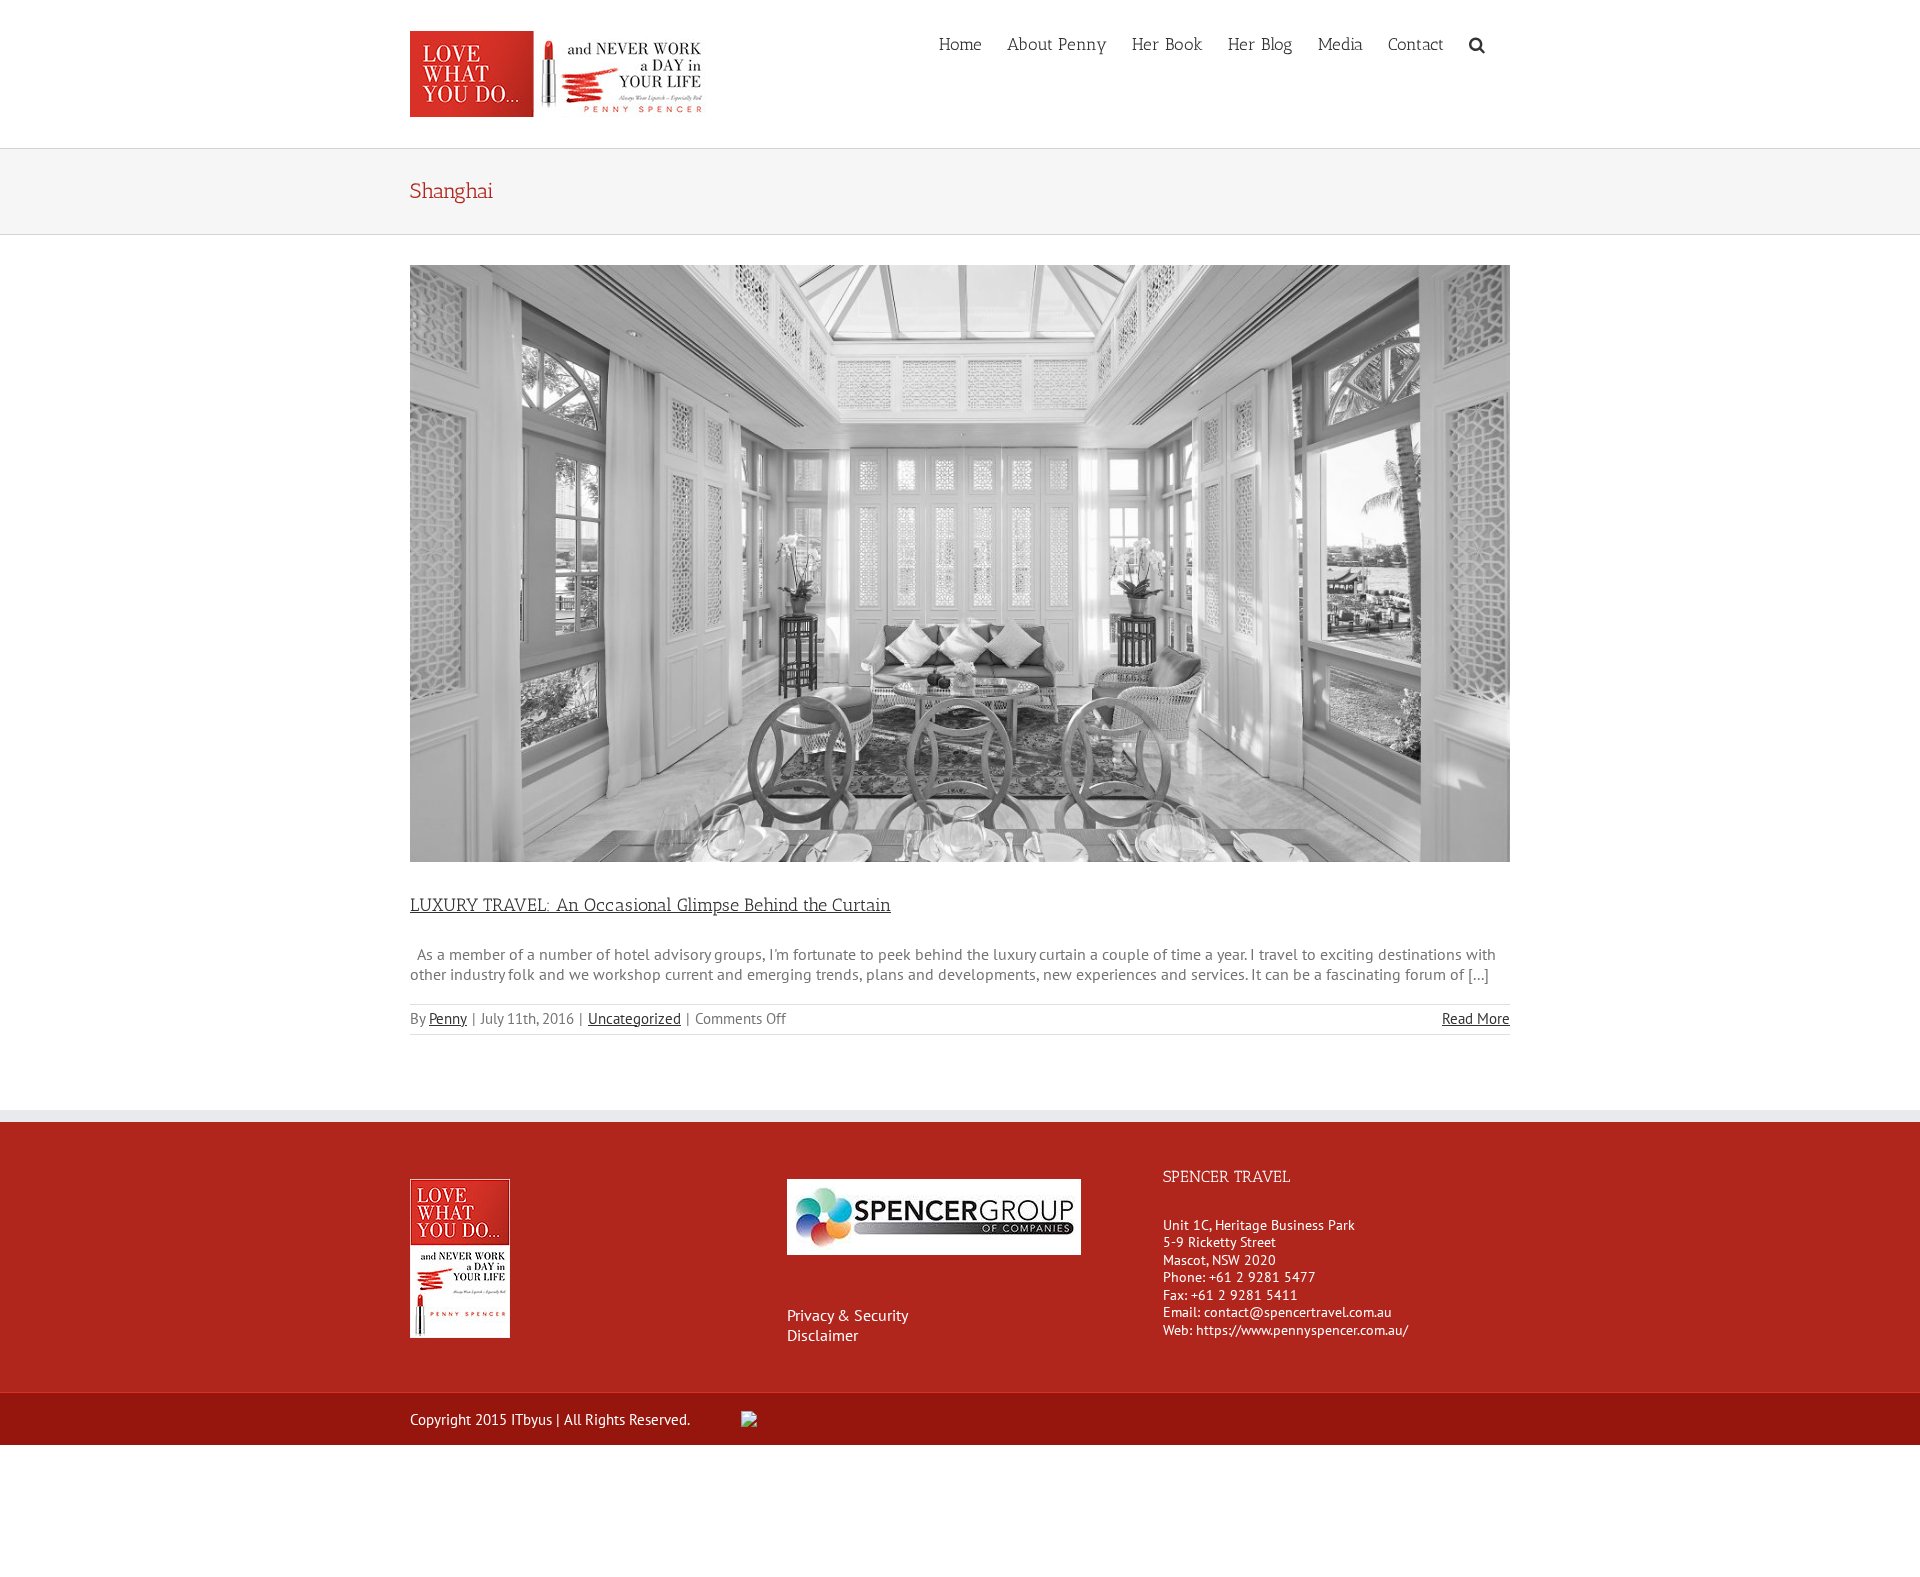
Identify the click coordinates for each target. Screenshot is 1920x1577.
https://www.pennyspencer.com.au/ (1302, 1330)
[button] (1477, 43)
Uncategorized (634, 1018)
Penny (448, 1018)
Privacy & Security (847, 1315)
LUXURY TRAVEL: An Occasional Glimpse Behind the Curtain (650, 905)
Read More (1476, 1018)
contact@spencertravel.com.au (1298, 1312)
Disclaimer (822, 1335)
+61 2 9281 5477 (1262, 1277)
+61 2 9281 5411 (1244, 1295)
